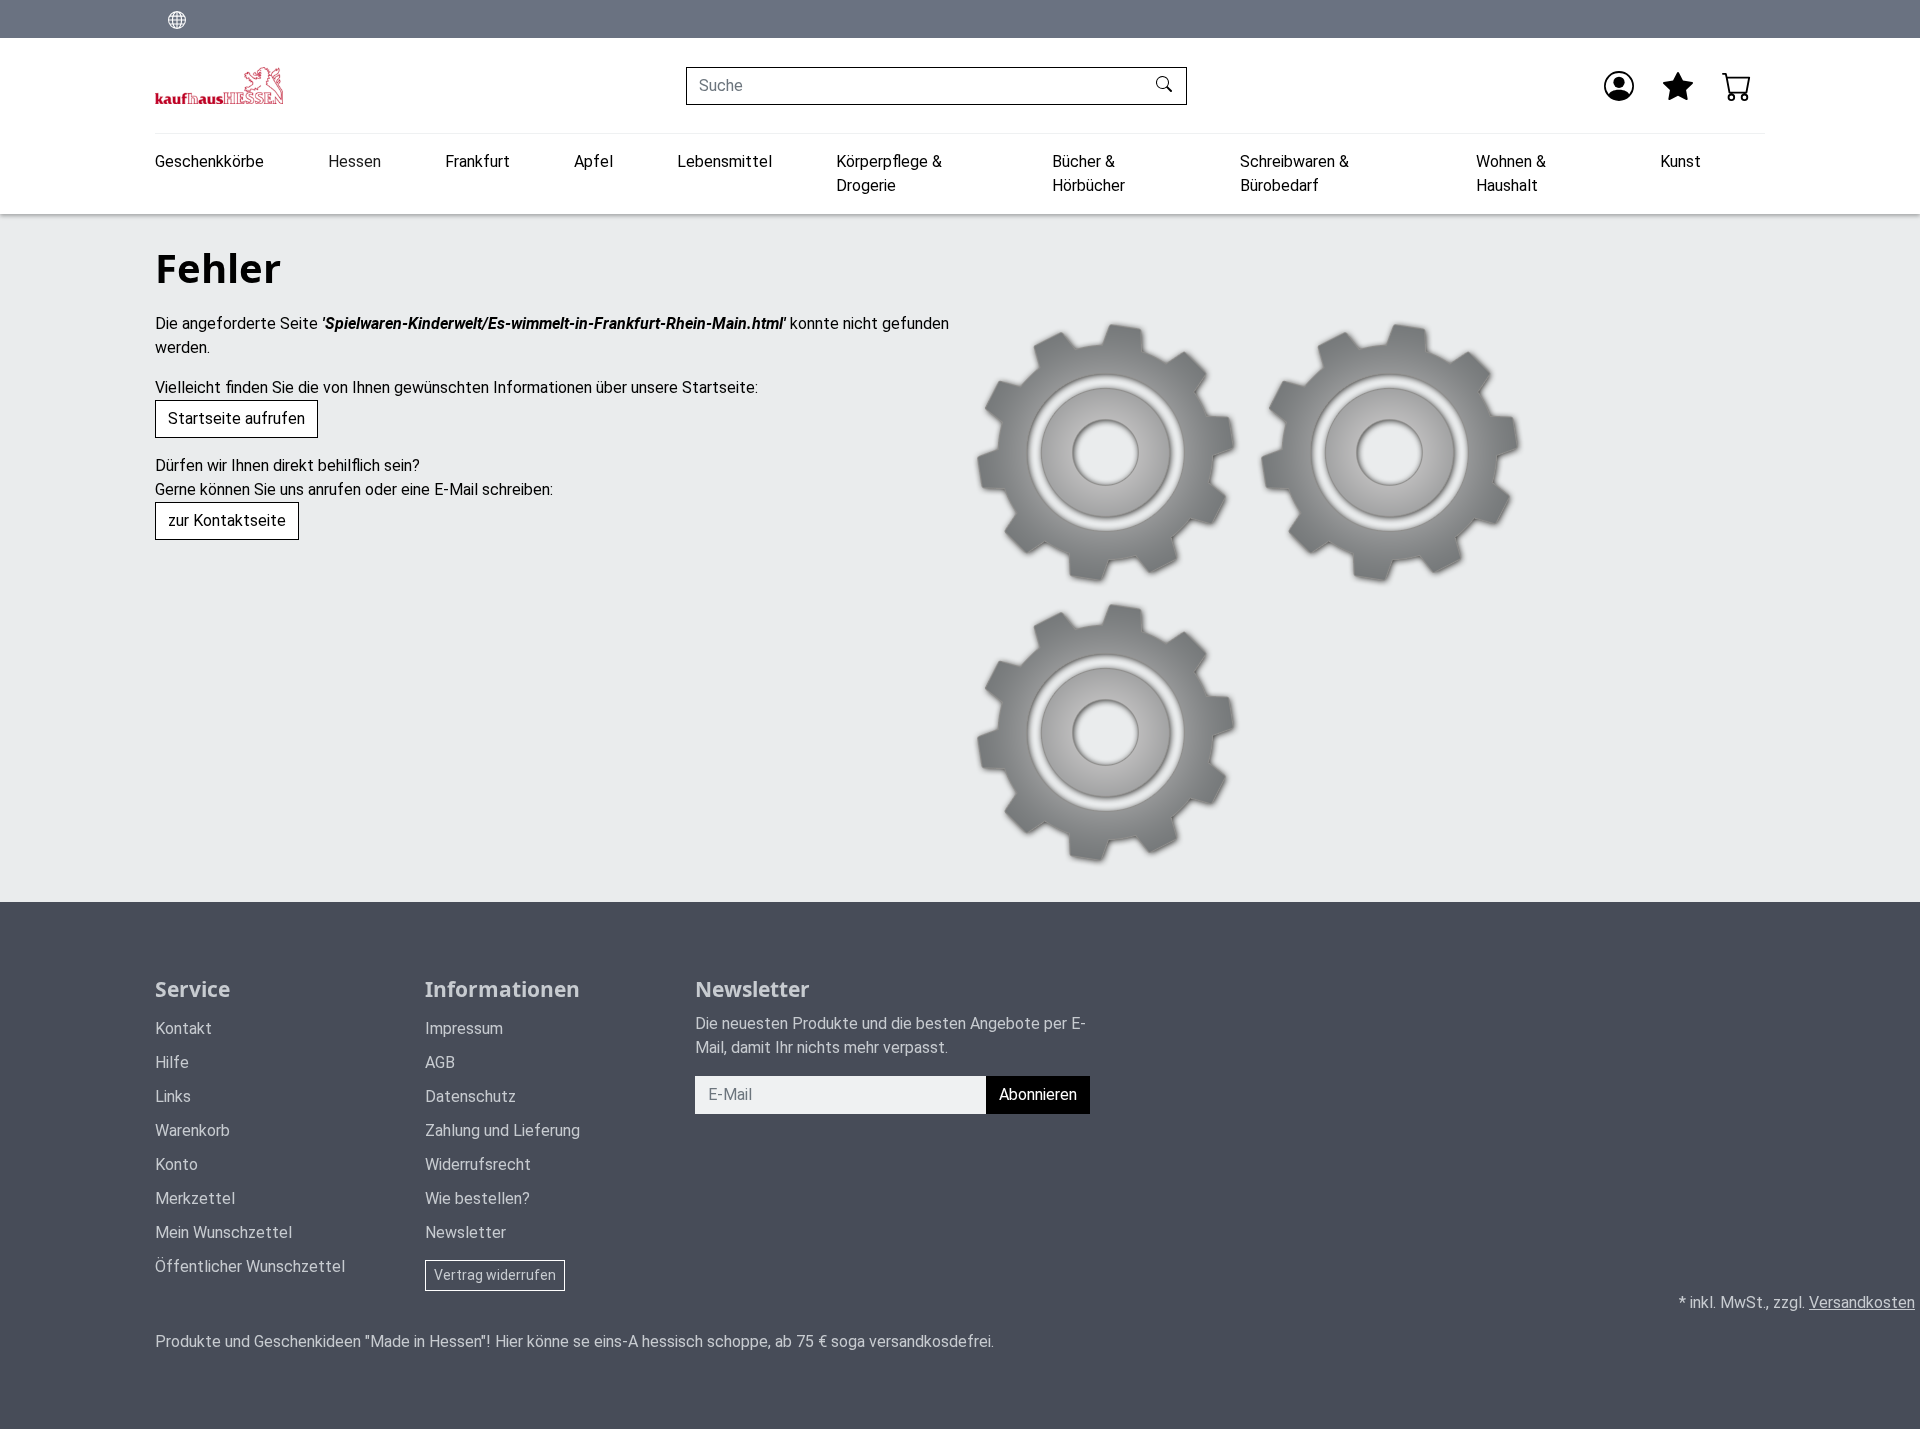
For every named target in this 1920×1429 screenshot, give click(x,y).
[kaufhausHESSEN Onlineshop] (219, 85)
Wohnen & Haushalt (1511, 173)
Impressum (464, 1028)
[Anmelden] (1619, 86)
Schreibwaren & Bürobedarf (1294, 173)
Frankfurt (477, 161)
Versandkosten (1862, 1302)
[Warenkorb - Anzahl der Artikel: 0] (1737, 86)
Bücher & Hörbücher (1088, 173)
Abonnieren (1038, 1094)
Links (173, 1096)
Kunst (1680, 161)
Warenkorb (192, 1130)
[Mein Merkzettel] (1678, 86)
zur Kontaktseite (227, 520)
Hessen (354, 161)
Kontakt (183, 1028)
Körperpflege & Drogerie (889, 173)
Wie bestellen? (477, 1198)
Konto (176, 1164)
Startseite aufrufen (236, 418)
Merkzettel (195, 1198)
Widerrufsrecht (478, 1164)
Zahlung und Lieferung (502, 1130)
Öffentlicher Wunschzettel (250, 1266)
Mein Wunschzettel (223, 1232)
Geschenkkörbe (209, 161)
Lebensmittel (724, 161)
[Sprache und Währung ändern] (177, 19)
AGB (440, 1062)
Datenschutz (470, 1096)
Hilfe (172, 1062)
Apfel (593, 161)
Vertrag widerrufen (495, 1275)
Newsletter (465, 1232)
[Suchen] (1166, 86)
